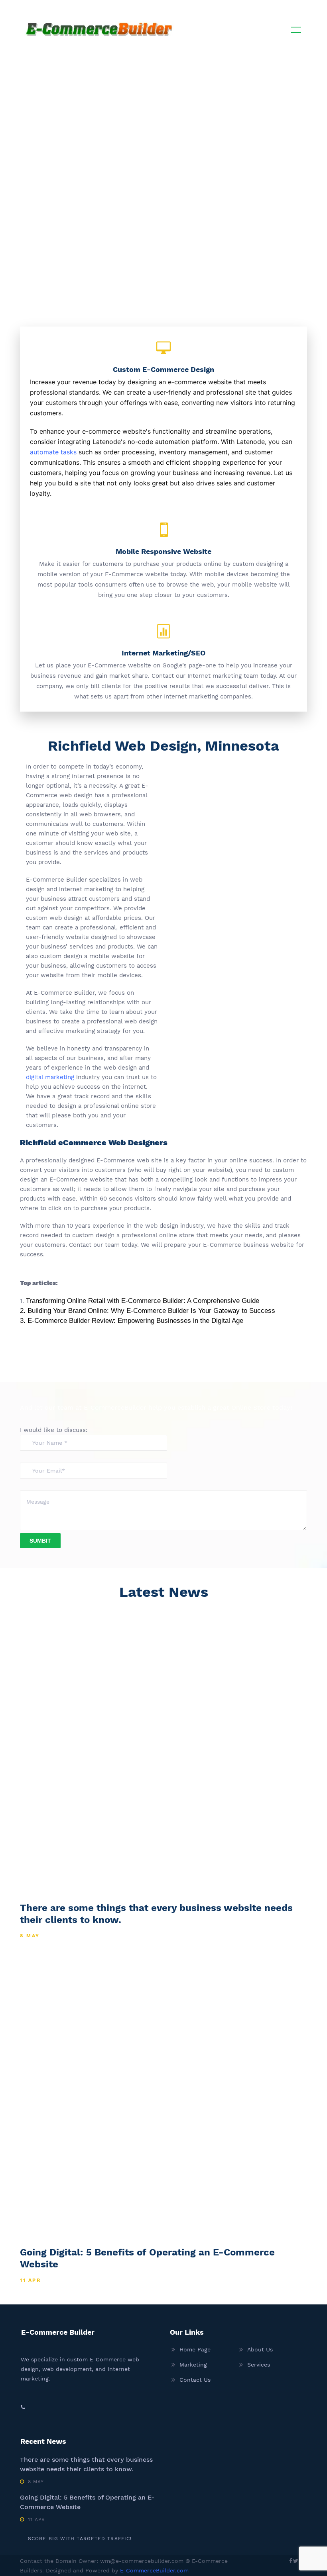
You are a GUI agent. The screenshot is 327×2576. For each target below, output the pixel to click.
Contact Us (195, 2380)
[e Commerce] (99, 28)
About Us (260, 2349)
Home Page (195, 2349)
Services (259, 2365)
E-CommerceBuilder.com (154, 2570)
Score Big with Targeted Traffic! (80, 2539)
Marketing (193, 2365)
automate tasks (53, 452)
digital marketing (50, 1077)
